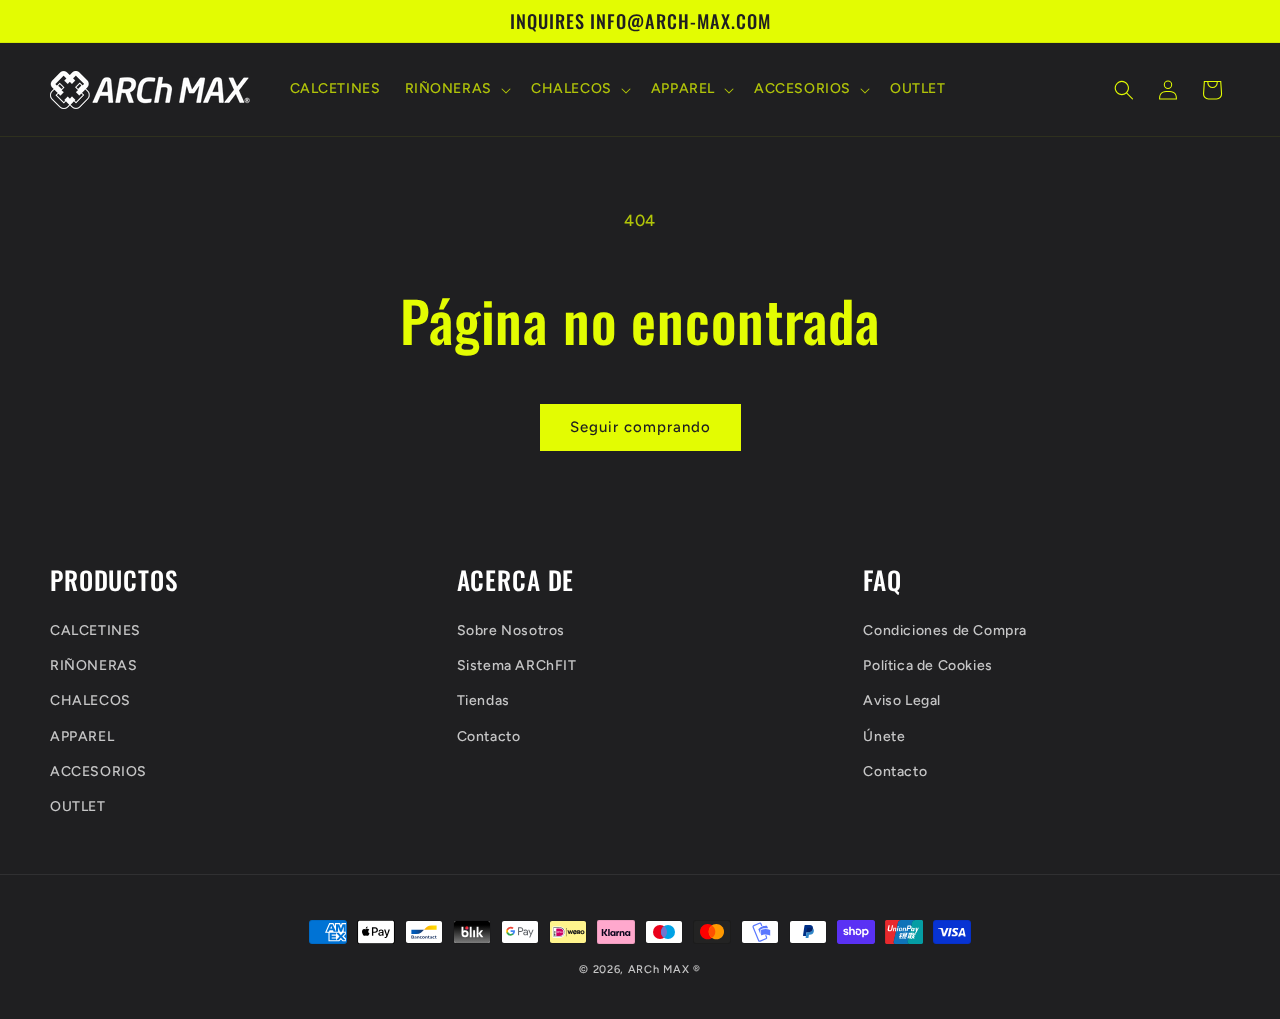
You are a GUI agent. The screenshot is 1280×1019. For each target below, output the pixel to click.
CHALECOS (90, 700)
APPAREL (82, 735)
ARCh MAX (659, 969)
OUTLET (78, 805)
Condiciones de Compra (945, 629)
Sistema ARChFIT (517, 665)
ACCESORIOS (98, 770)
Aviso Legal (902, 700)
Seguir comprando (640, 427)
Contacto (489, 735)
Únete (884, 735)
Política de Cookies (927, 665)
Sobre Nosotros (511, 629)
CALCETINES (95, 629)
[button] (456, 90)
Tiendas (483, 700)
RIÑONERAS (93, 665)
